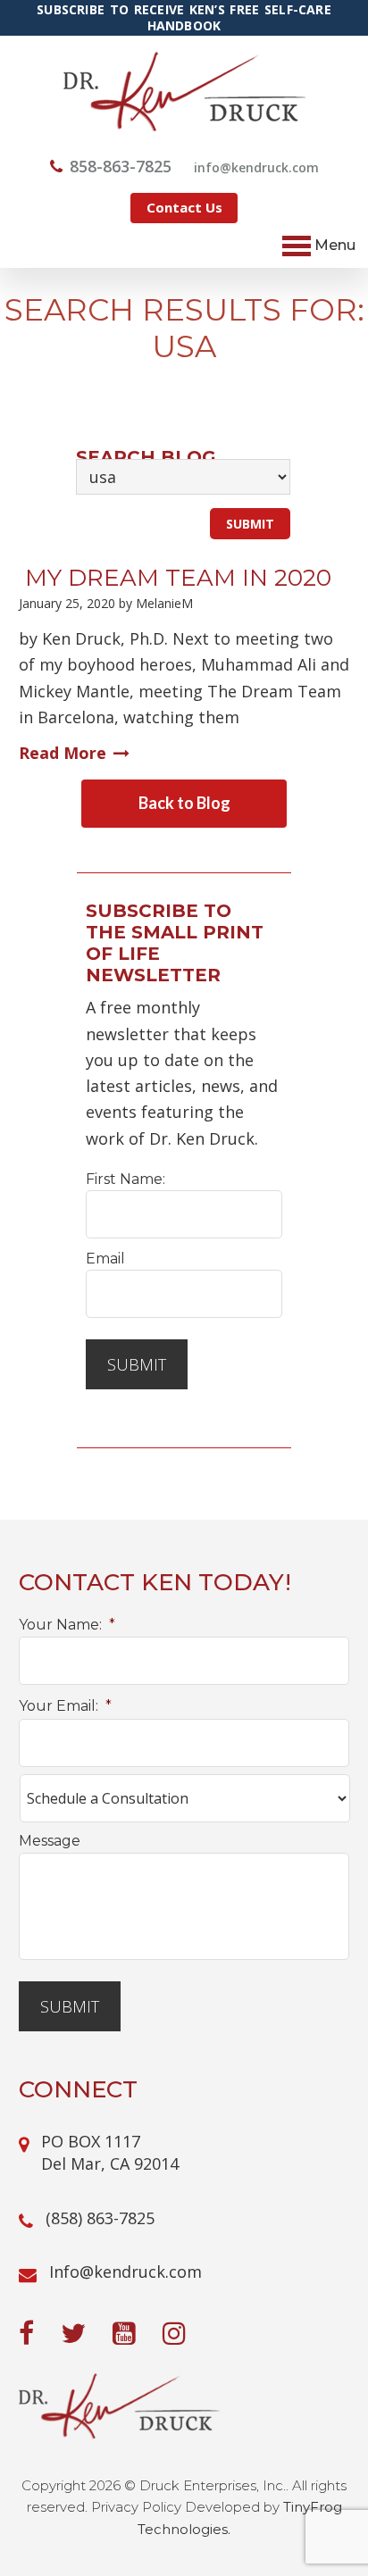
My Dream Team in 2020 (175, 578)
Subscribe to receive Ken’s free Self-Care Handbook (184, 18)
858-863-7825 (121, 166)
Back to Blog (184, 803)
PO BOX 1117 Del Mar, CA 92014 (110, 2152)
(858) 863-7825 (100, 2218)
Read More (63, 753)
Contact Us (184, 207)
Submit (137, 1364)
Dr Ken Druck (184, 92)
